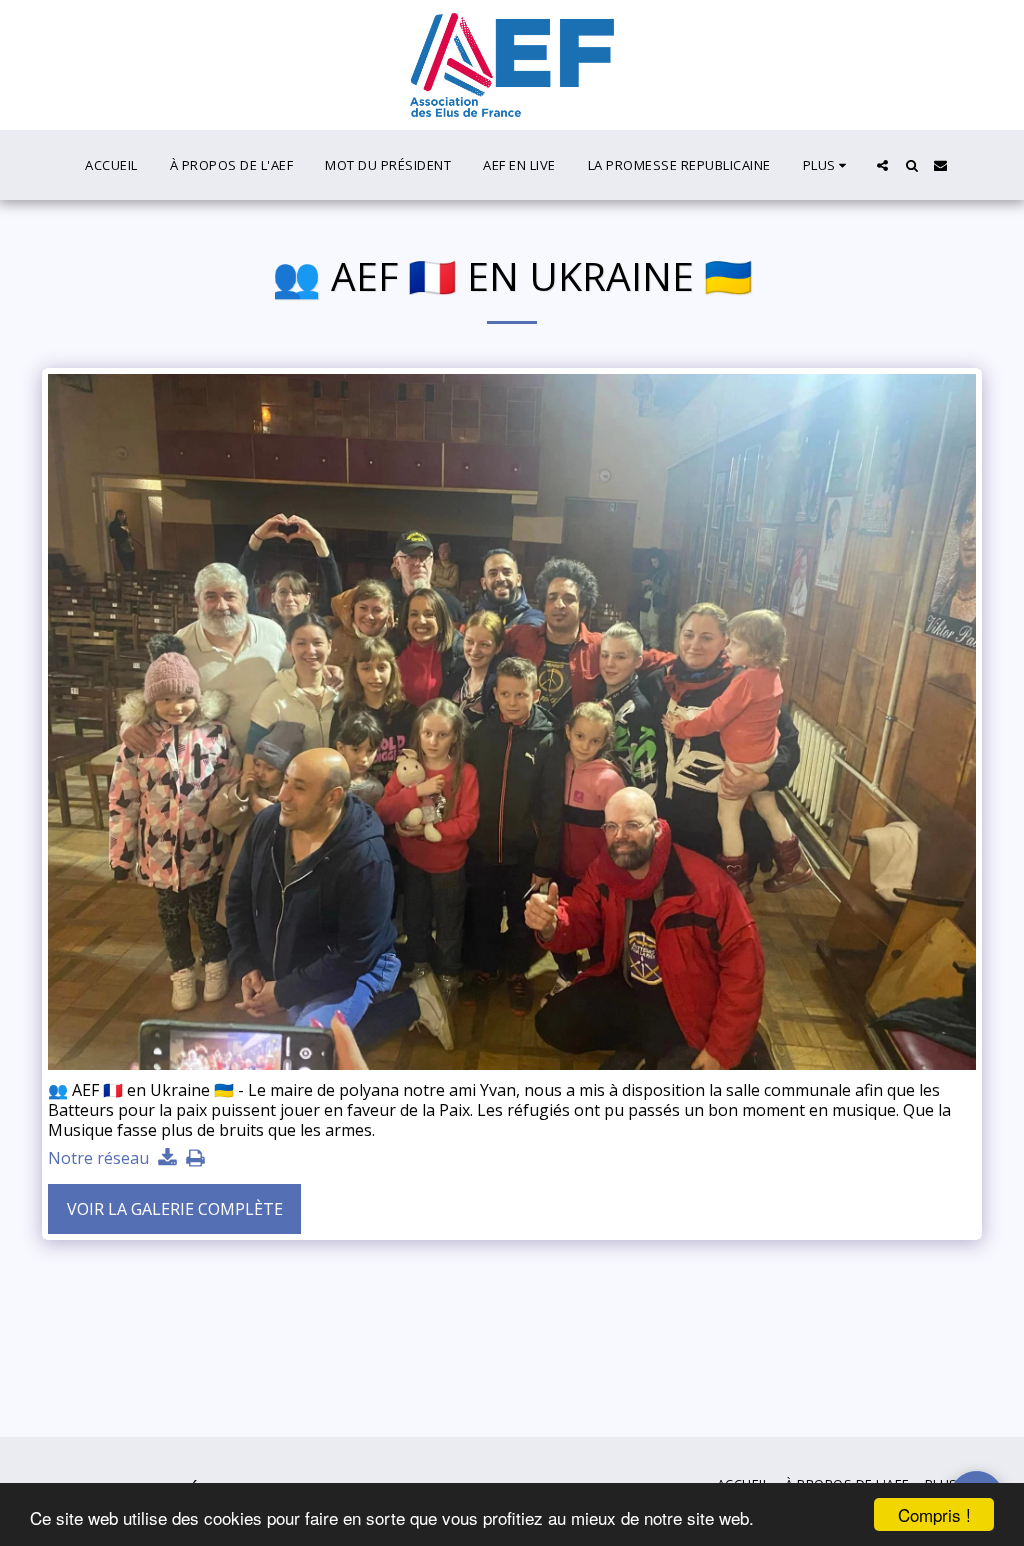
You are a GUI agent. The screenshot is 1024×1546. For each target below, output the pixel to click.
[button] (882, 165)
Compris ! (934, 1514)
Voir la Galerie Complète (175, 1209)
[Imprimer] (195, 1158)
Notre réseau (98, 1158)
